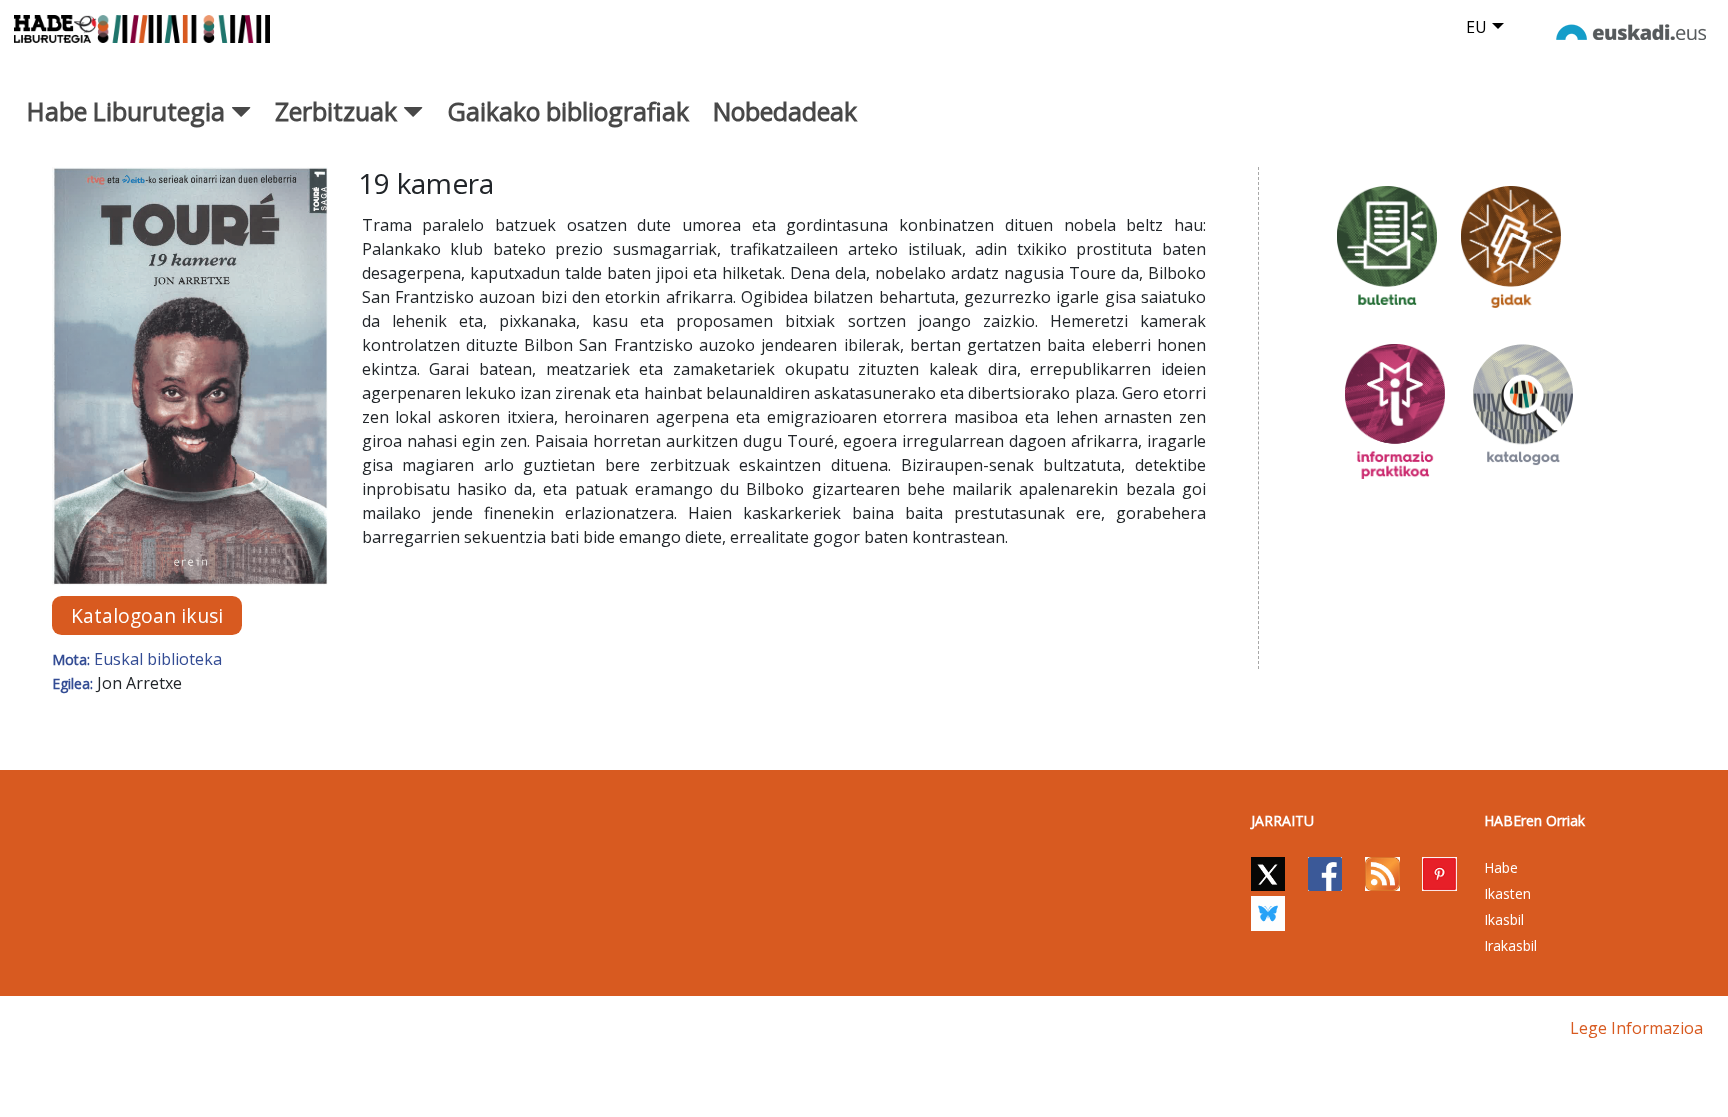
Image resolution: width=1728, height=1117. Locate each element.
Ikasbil (1504, 919)
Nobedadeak (785, 111)
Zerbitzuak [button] (339, 111)
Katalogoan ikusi (147, 615)
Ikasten (1507, 893)
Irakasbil (1510, 945)
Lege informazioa (1636, 1028)
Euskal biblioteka (158, 659)
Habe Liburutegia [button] (129, 111)
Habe (1501, 867)
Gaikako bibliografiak (568, 111)
